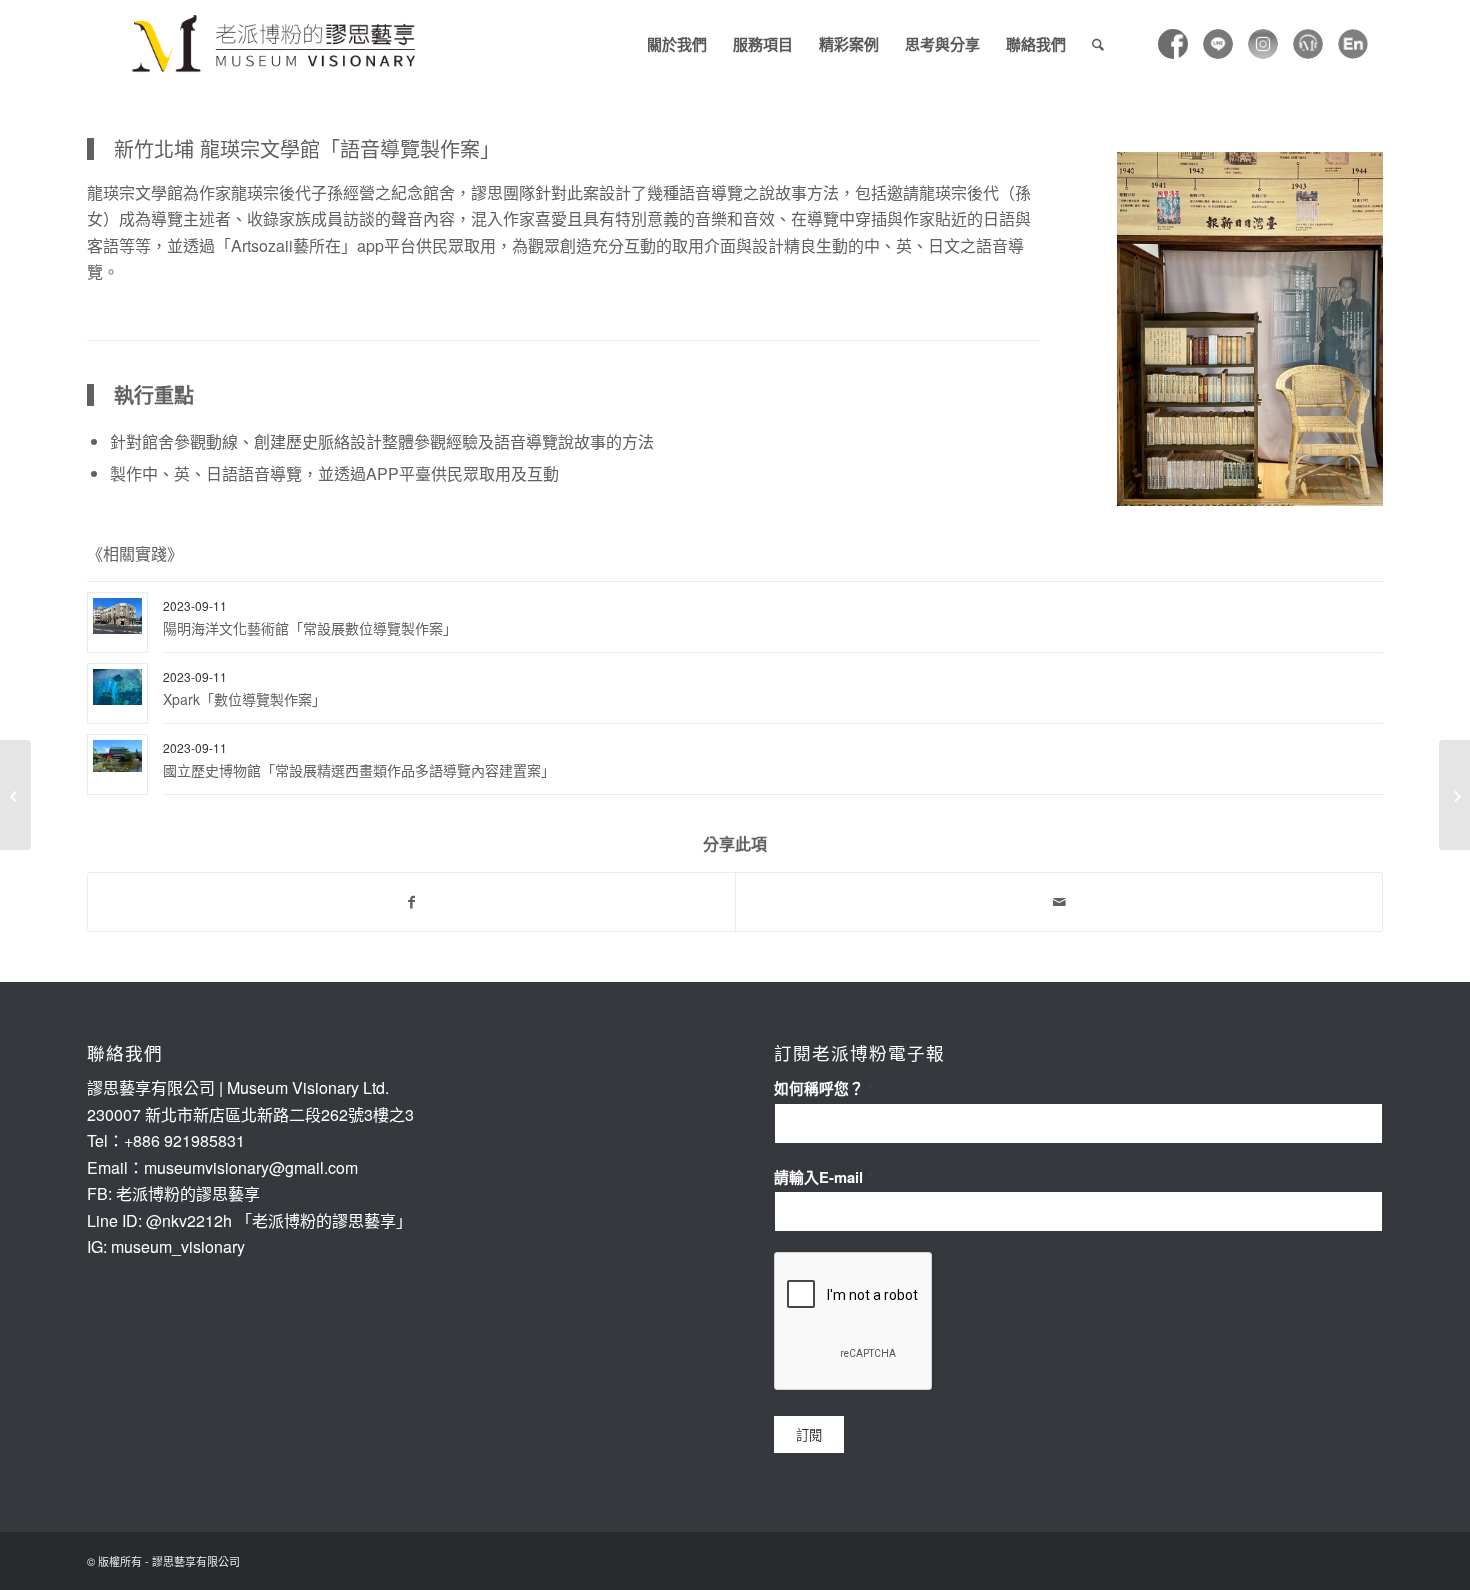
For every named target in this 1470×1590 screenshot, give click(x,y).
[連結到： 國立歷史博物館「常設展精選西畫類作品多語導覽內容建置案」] (117, 756)
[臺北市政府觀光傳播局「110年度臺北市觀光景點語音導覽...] (15, 795)
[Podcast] (1308, 44)
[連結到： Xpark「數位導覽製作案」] (117, 687)
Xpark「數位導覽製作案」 (244, 699)
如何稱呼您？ (823, 1088)
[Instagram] (1263, 44)
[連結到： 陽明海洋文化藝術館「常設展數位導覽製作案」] (117, 616)
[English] (1353, 44)
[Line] (1218, 44)
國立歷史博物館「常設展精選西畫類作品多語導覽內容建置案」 (359, 770)
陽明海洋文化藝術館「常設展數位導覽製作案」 (310, 628)
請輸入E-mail (823, 1177)
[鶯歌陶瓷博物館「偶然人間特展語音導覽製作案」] (1454, 795)
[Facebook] (1173, 44)
